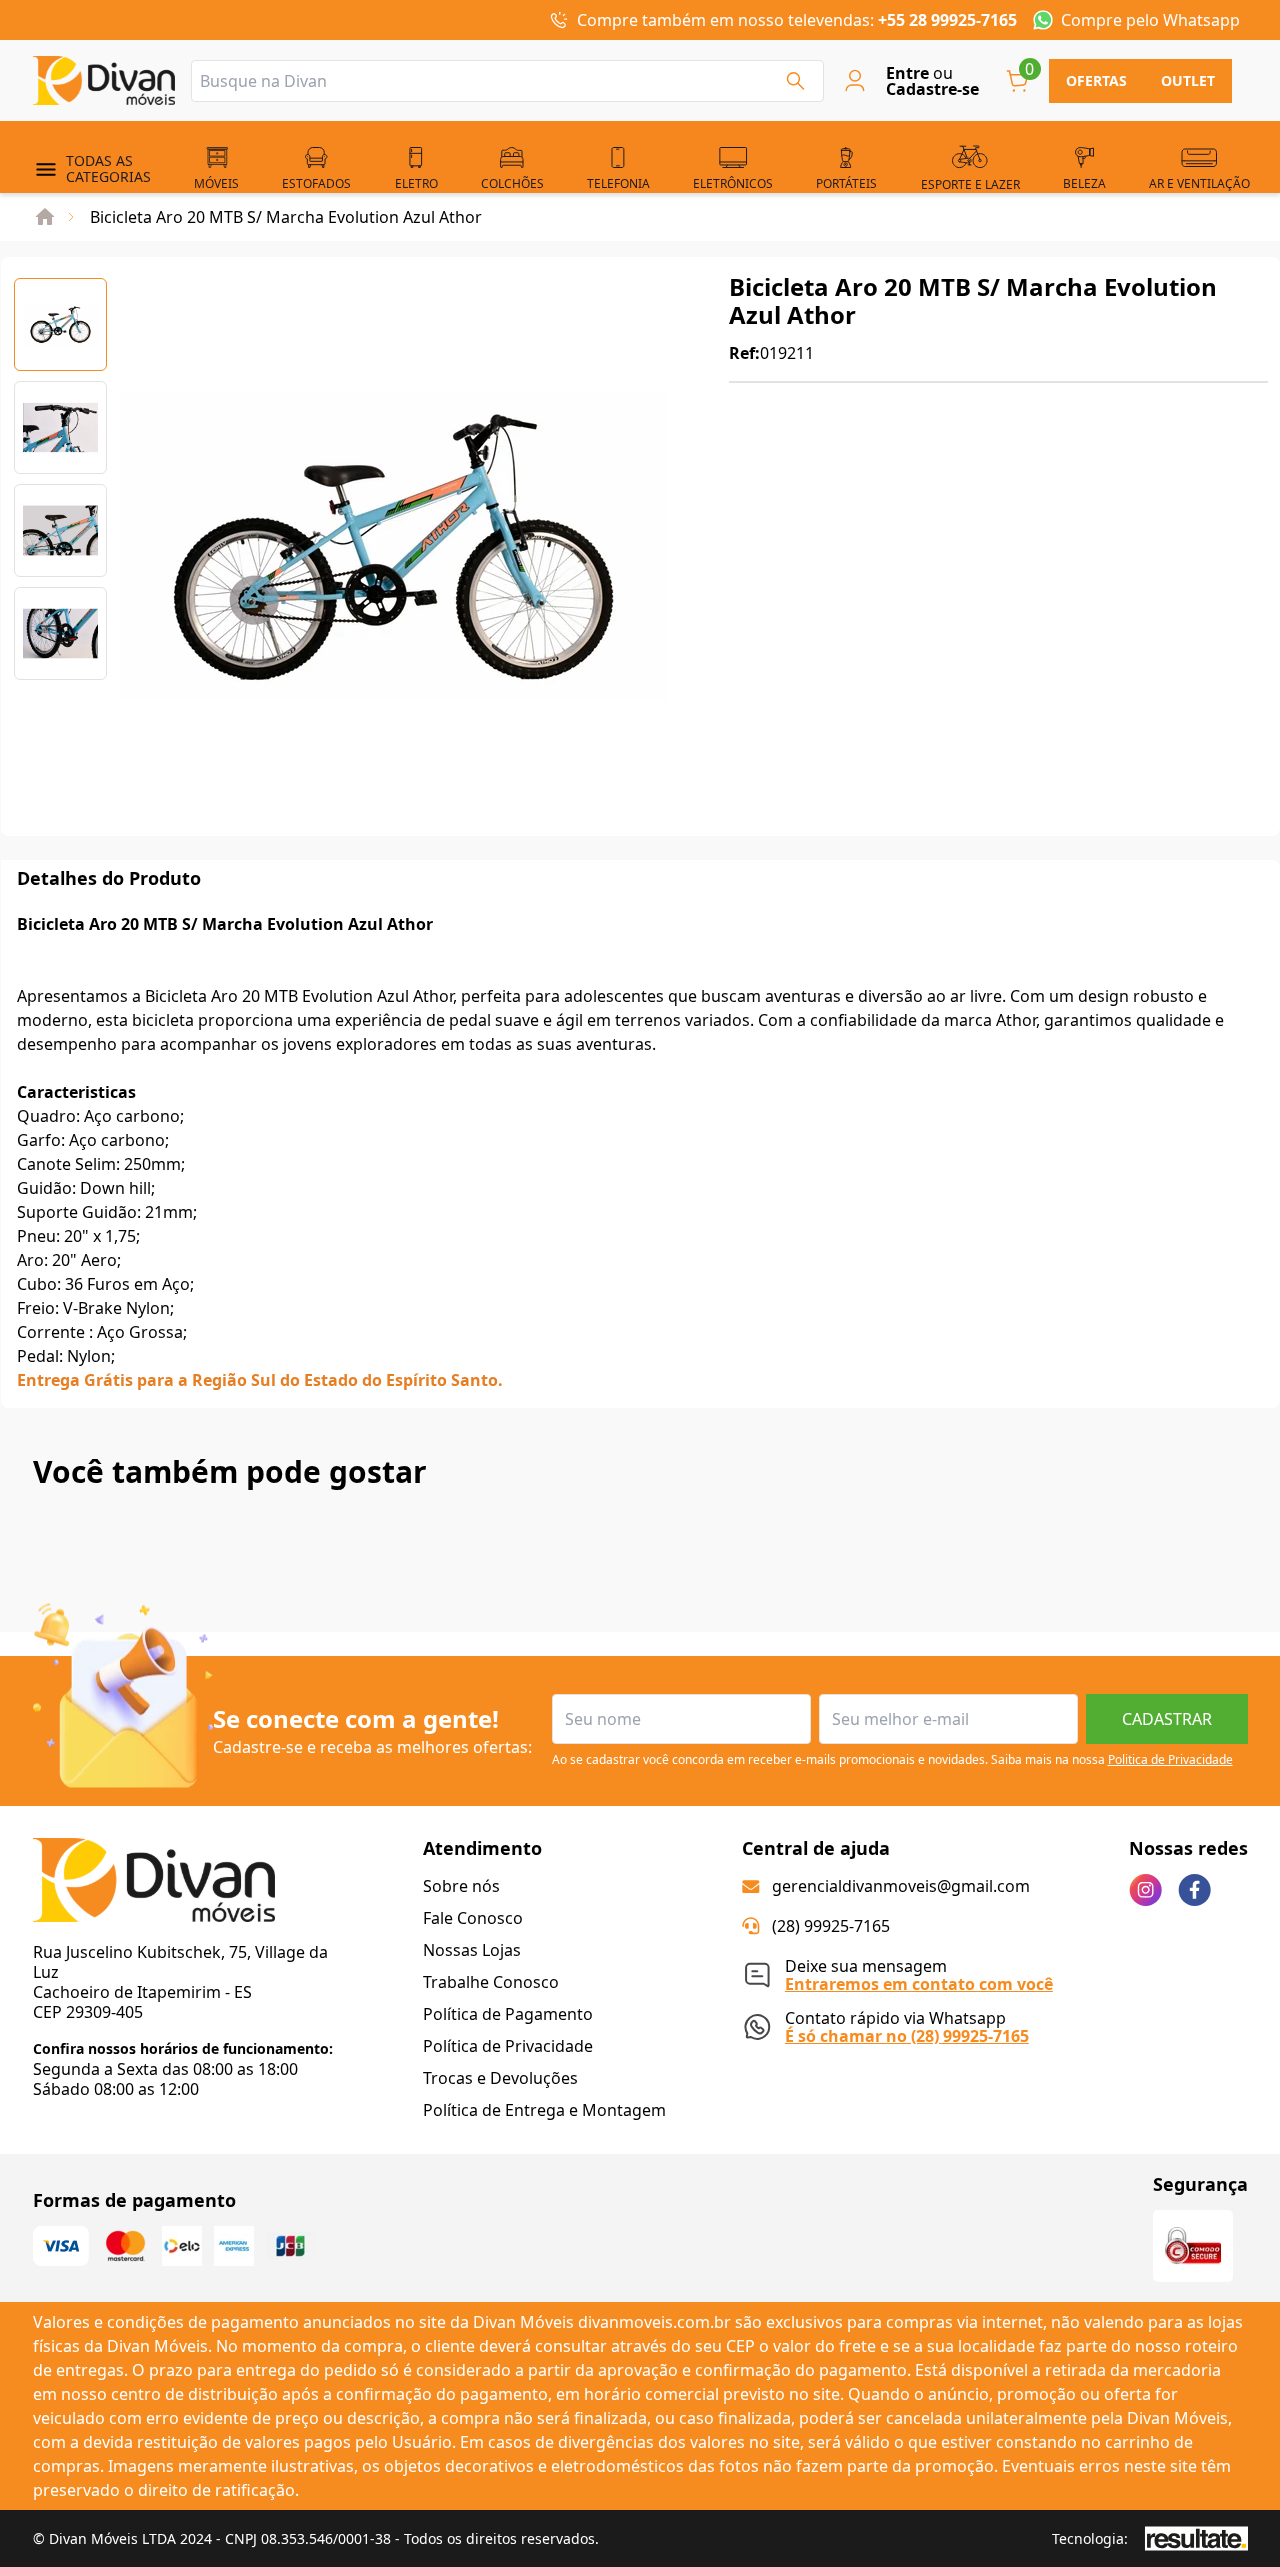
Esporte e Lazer (970, 184)
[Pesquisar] (795, 81)
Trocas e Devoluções (500, 2078)
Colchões (512, 183)
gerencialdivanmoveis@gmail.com (901, 1886)
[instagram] (1145, 1890)
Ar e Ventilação (1199, 183)
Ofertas (1096, 80)
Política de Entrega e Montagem (544, 2110)
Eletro (416, 183)
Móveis (216, 183)
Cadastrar (1167, 1719)
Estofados (316, 183)
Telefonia (618, 183)
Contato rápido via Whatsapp (907, 2024)
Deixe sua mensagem (919, 1972)
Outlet (1188, 80)
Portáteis (846, 183)
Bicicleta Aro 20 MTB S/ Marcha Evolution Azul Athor (286, 217)
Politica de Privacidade (1170, 1759)
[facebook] (1194, 1890)
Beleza (1084, 183)
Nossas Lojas (472, 1950)
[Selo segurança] (1193, 2246)
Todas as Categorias (108, 168)
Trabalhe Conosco (491, 1982)
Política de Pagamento (508, 2014)
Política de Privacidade (508, 2046)
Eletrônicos (733, 183)
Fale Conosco (473, 1918)
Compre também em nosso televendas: (797, 20)
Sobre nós (461, 1886)
